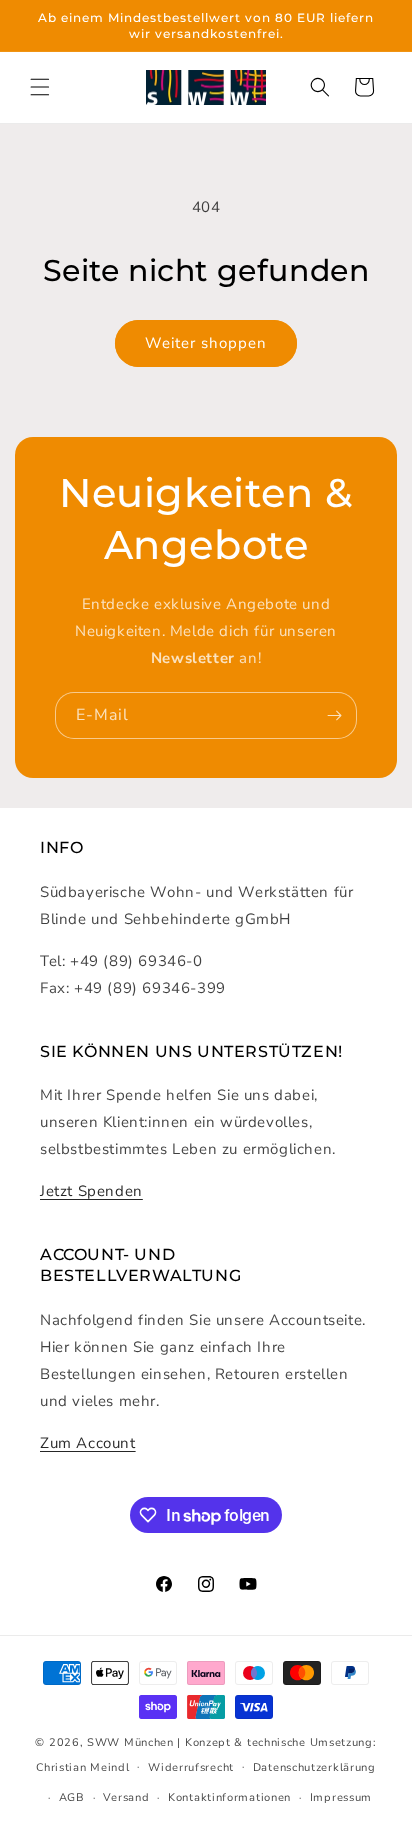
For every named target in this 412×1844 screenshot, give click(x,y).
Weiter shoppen (206, 343)
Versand (126, 1797)
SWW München (130, 1742)
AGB (72, 1797)
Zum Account (88, 1443)
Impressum (341, 1797)
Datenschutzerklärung (314, 1767)
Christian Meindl (82, 1766)
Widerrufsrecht (191, 1767)
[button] (40, 87)
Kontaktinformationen (229, 1797)
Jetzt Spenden (91, 1191)
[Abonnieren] (334, 715)
